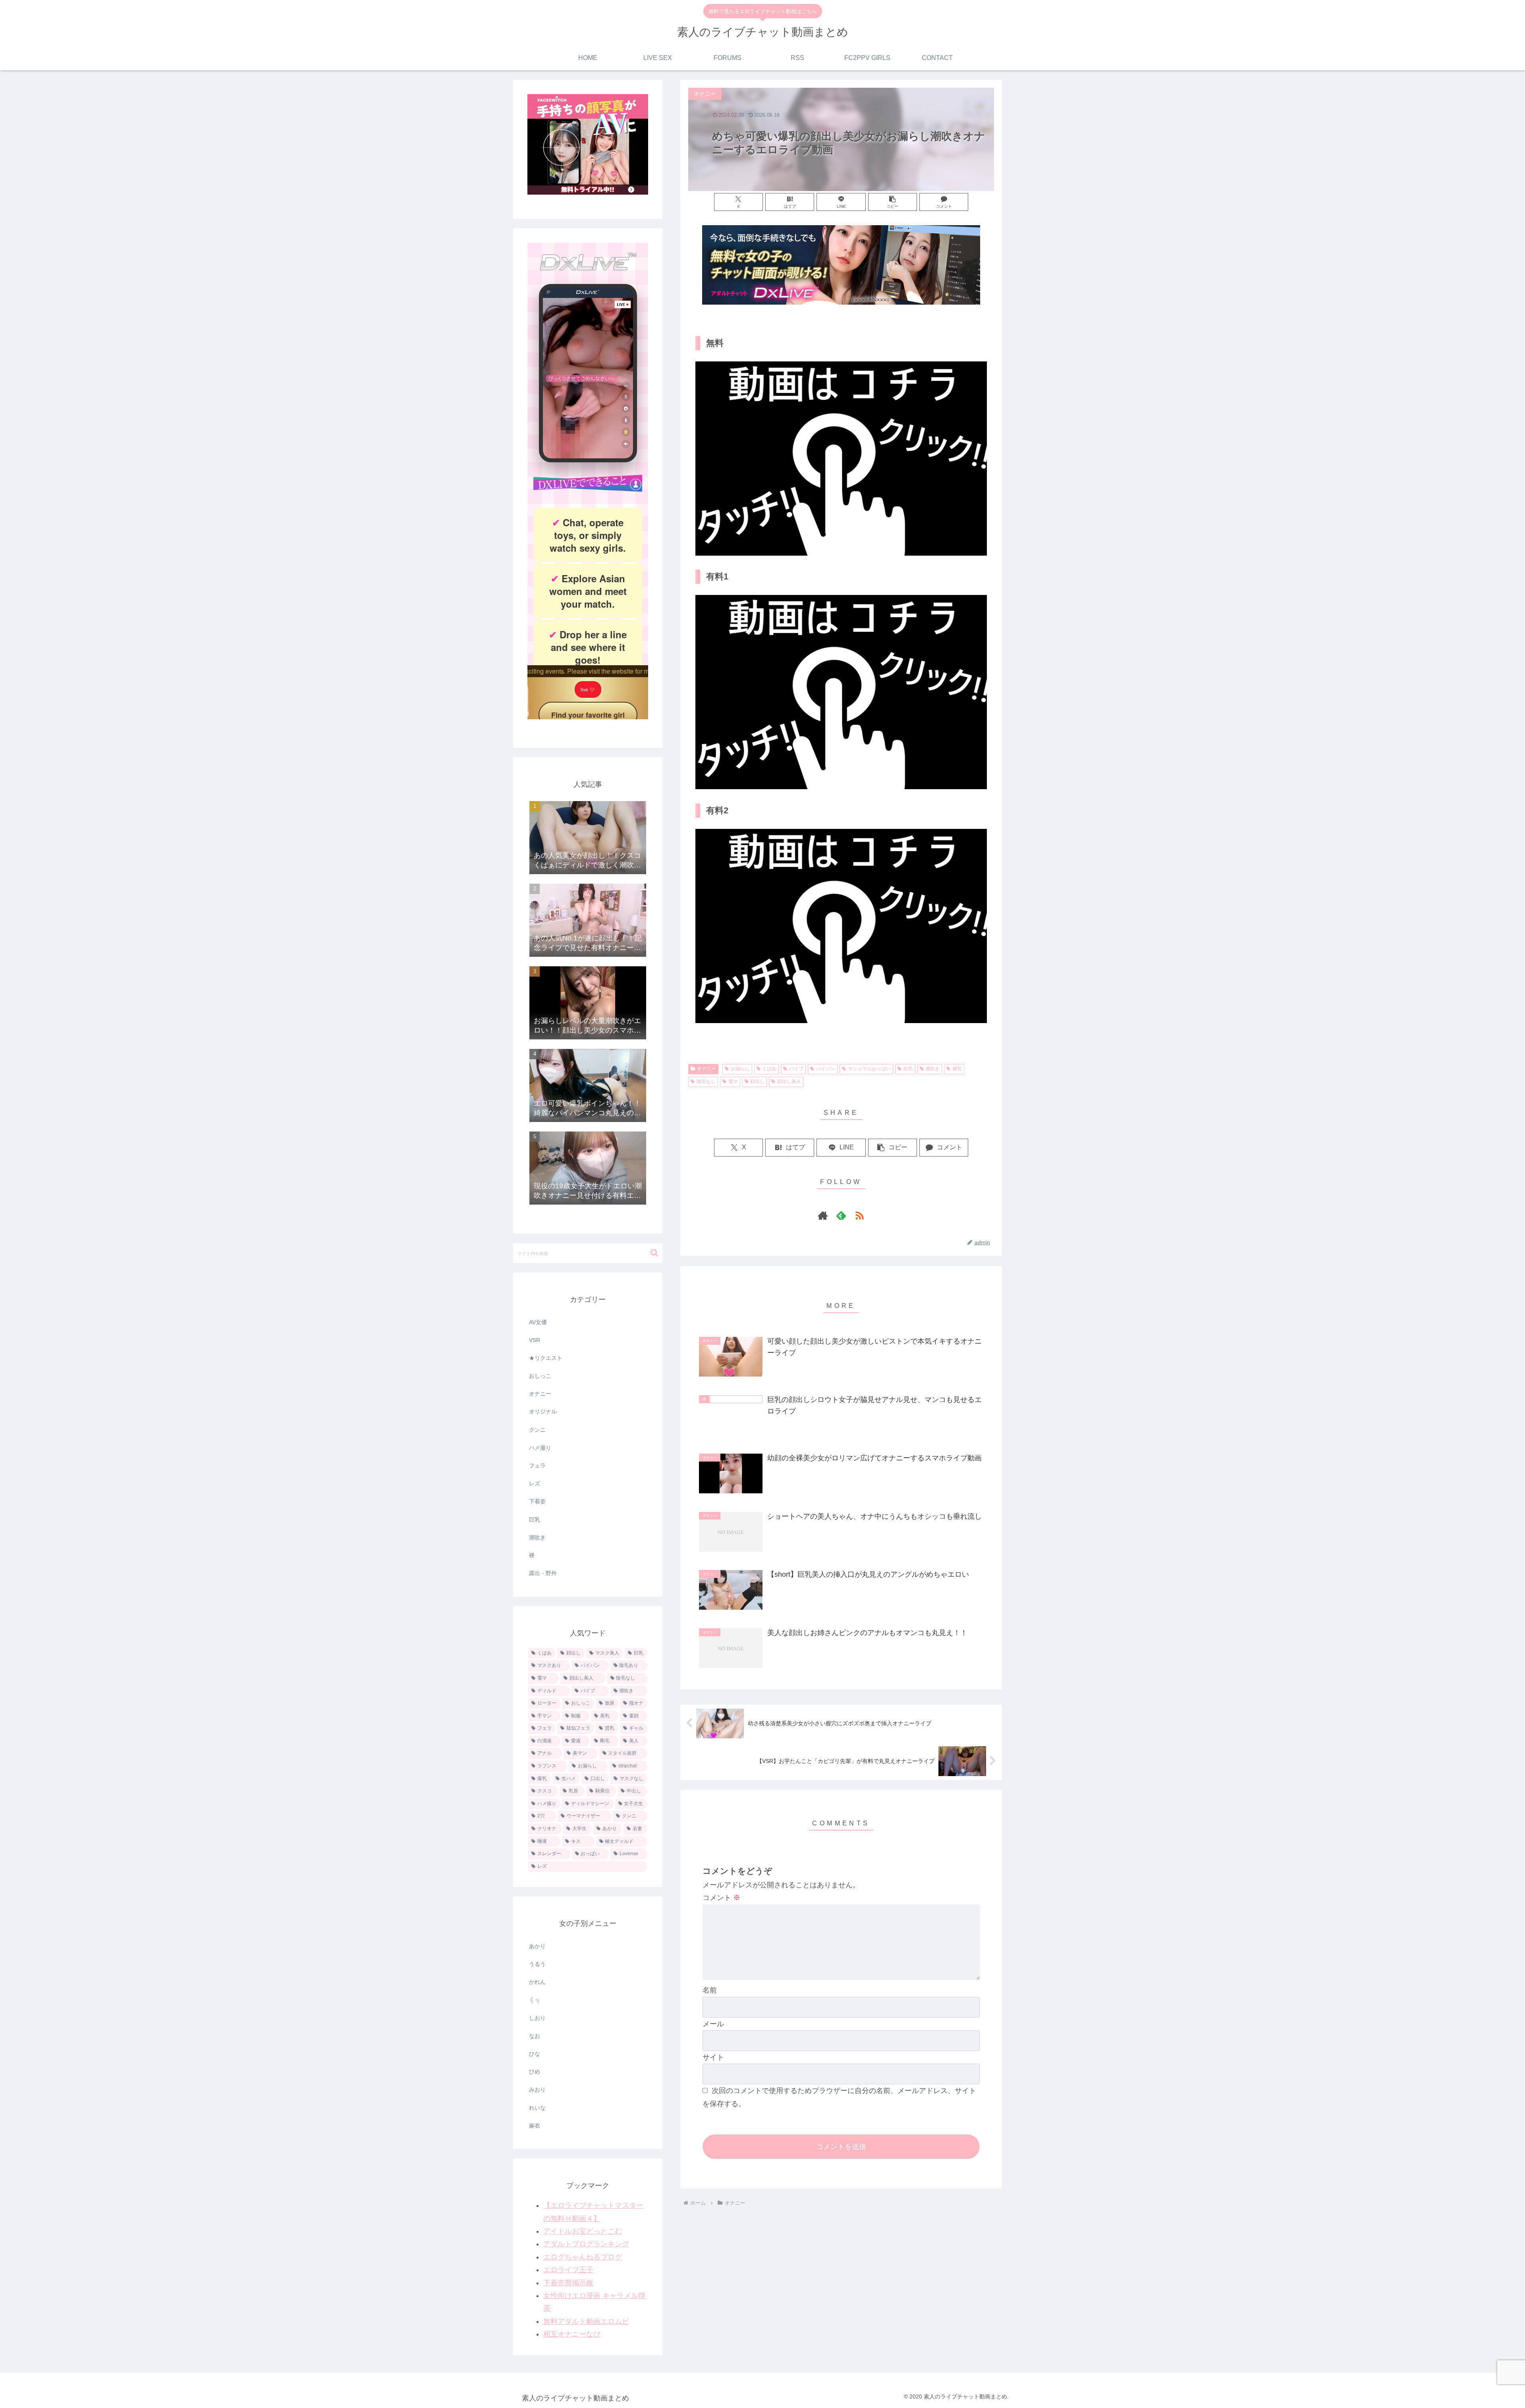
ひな (535, 2054)
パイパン (826, 1069)
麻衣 (535, 2126)
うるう (537, 1964)
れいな (537, 2108)
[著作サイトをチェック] (823, 1215)
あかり (537, 1946)
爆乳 (957, 1069)
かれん (537, 1982)
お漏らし (740, 1069)
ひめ (535, 2072)
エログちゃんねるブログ (583, 2257)
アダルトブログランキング (586, 2244)
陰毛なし (706, 1081)
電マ (733, 1081)
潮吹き (932, 1069)
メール (713, 2024)
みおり (537, 2089)
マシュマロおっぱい (869, 1069)
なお (535, 2036)
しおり (537, 2018)
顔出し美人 (789, 1081)
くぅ (535, 2000)
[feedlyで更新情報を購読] (841, 1215)
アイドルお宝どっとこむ (583, 2231)
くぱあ (769, 1069)
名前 (710, 1990)
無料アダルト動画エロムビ (586, 2321)
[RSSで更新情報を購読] (859, 1215)
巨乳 (908, 1069)
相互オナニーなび (572, 2334)
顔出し (757, 1081)
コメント (721, 1898)
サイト (713, 2057)
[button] (893, 202)
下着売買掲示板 (568, 2283)
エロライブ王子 (568, 2270)
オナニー (707, 1069)
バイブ (796, 1069)
